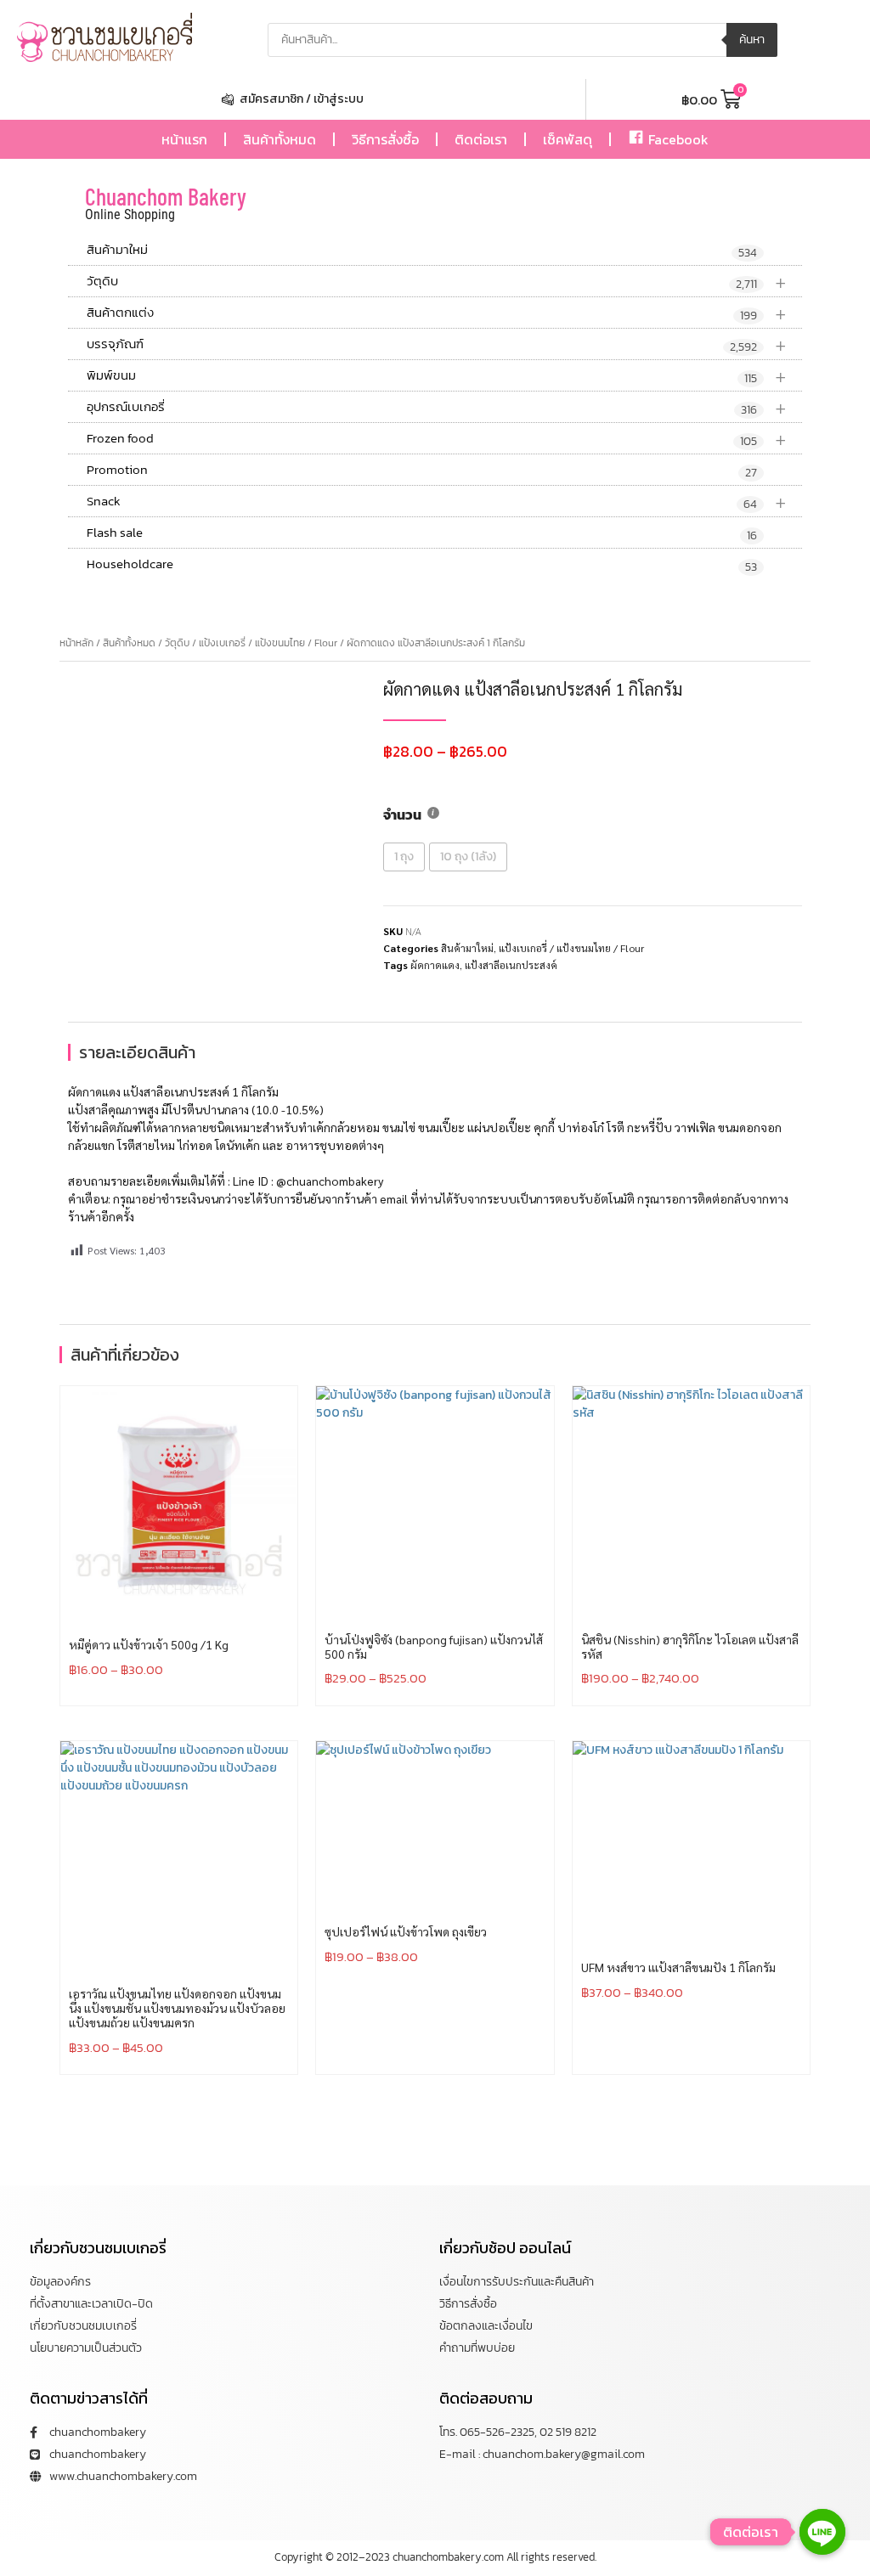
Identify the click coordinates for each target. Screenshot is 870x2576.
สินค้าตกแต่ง (437, 313)
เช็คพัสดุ (568, 139)
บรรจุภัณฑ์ (437, 344)
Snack (437, 502)
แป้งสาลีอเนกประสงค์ (511, 965)
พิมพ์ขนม (437, 376)
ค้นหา (752, 39)
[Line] (822, 2532)
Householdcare (422, 565)
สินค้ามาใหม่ (422, 251)
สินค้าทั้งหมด (280, 139)
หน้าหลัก (76, 643)
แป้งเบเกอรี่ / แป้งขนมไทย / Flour (268, 643)
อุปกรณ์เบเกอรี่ (437, 407)
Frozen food (437, 439)
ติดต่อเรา (481, 139)
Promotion (422, 471)
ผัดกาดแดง (435, 965)
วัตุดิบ (437, 282)
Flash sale (422, 533)
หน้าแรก (184, 139)
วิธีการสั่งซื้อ (385, 139)
